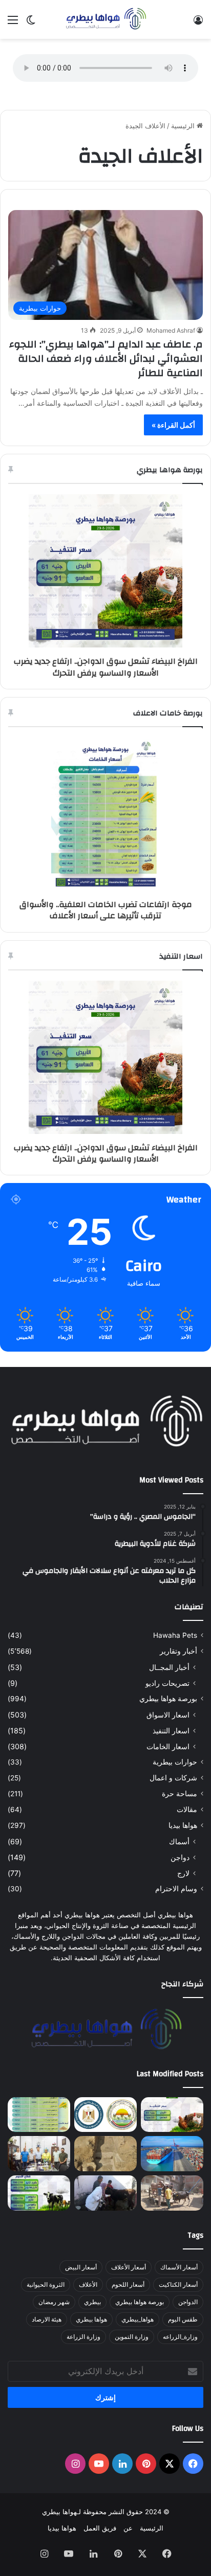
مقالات (187, 1809)
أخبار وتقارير (178, 1651)
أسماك (179, 1841)
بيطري (92, 2302)
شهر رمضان (54, 2302)
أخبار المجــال (169, 1667)
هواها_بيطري (138, 2319)
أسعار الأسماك (179, 2267)
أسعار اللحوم (128, 2284)
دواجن (180, 1857)
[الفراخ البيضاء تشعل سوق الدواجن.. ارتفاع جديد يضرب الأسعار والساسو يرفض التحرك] (172, 2115)
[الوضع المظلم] (31, 23)
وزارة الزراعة (83, 2337)
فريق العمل (100, 2528)
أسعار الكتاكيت (178, 2284)
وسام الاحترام (176, 1889)
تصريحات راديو (167, 1683)
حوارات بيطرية (175, 1762)
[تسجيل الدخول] (198, 23)
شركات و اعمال (173, 1778)
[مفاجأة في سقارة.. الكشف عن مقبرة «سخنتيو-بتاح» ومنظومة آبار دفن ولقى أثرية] (105, 2154)
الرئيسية (184, 126)
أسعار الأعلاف (129, 2267)
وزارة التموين (132, 2337)
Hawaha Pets (175, 1635)
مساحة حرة (180, 1794)
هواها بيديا (183, 1825)
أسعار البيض (81, 2267)
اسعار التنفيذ (171, 1731)
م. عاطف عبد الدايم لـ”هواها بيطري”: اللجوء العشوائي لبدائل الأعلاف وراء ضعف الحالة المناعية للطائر (106, 358)
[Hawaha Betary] (105, 19)
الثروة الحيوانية (46, 2284)
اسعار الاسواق (168, 1715)
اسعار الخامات (168, 1746)
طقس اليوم (183, 2319)
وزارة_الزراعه (180, 2337)
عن (128, 2528)
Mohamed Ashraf (171, 330)
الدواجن (188, 2302)
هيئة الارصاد (47, 2319)
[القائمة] (13, 23)
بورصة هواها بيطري (168, 1699)
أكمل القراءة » (173, 425)
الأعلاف (88, 2284)
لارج (183, 1873)
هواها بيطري (91, 2319)
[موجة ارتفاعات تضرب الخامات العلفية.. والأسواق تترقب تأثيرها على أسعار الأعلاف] (39, 2115)
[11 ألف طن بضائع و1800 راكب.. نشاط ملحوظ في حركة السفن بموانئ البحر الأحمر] (172, 2154)
